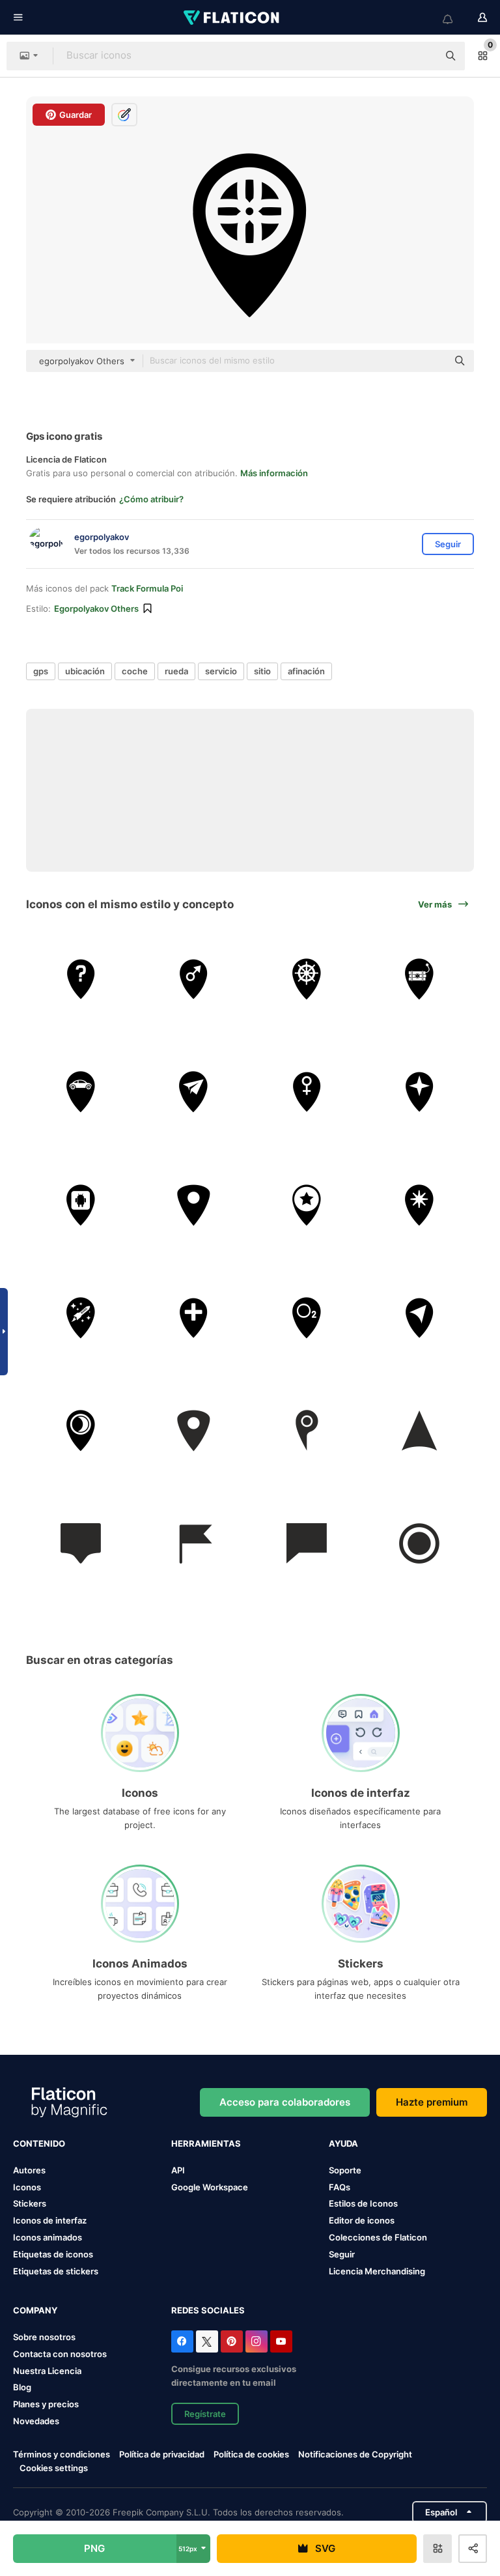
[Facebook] (182, 2341)
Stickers (30, 2203)
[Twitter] (207, 2341)
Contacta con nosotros (60, 2354)
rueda (176, 671)
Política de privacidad (162, 2454)
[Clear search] (422, 56)
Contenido (39, 2143)
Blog (22, 2387)
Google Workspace (210, 2187)
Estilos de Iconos (363, 2203)
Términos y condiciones (62, 2454)
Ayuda (343, 2143)
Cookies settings (54, 2468)
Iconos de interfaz (50, 2220)
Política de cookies (251, 2454)
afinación (306, 671)
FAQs (340, 2187)
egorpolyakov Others (96, 608)
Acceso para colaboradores (285, 2102)
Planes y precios (46, 2404)
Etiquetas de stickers (56, 2271)
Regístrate (205, 2414)
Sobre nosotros (44, 2337)
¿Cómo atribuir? (151, 499)
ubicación (85, 671)
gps (41, 671)
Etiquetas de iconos (53, 2254)
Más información (274, 473)
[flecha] (419, 1431)
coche (135, 671)
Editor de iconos (362, 2220)
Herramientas (206, 2143)
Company (35, 2310)
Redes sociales (208, 2310)
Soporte (345, 2170)
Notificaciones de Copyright (355, 2454)
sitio (262, 671)
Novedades (36, 2421)
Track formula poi (147, 588)
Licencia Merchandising (377, 2271)
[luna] (81, 1431)
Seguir (342, 2254)
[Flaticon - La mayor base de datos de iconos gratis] (232, 18)
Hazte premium (432, 2102)
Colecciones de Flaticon (378, 2237)
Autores (29, 2170)
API (178, 2170)
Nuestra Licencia (47, 2371)
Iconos (27, 2187)
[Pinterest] (232, 2341)
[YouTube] (281, 2341)
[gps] (81, 979)
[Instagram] (257, 2341)
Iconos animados (48, 2237)
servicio (221, 671)
